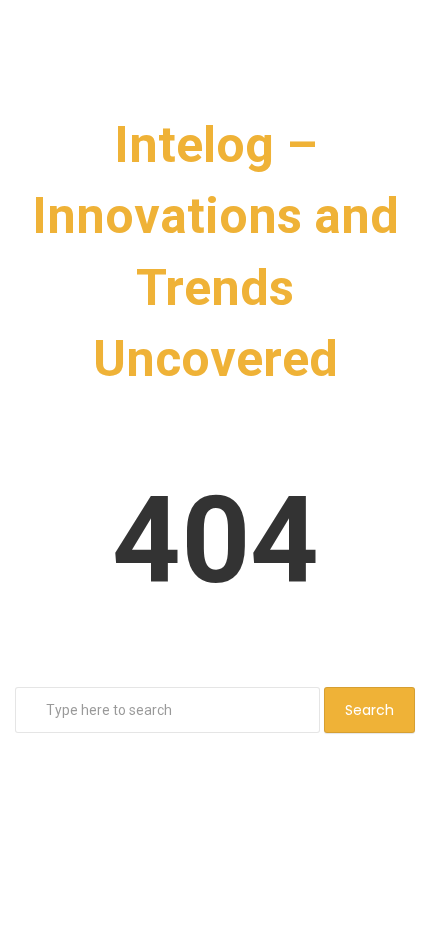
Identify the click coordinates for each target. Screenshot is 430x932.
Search (369, 710)
